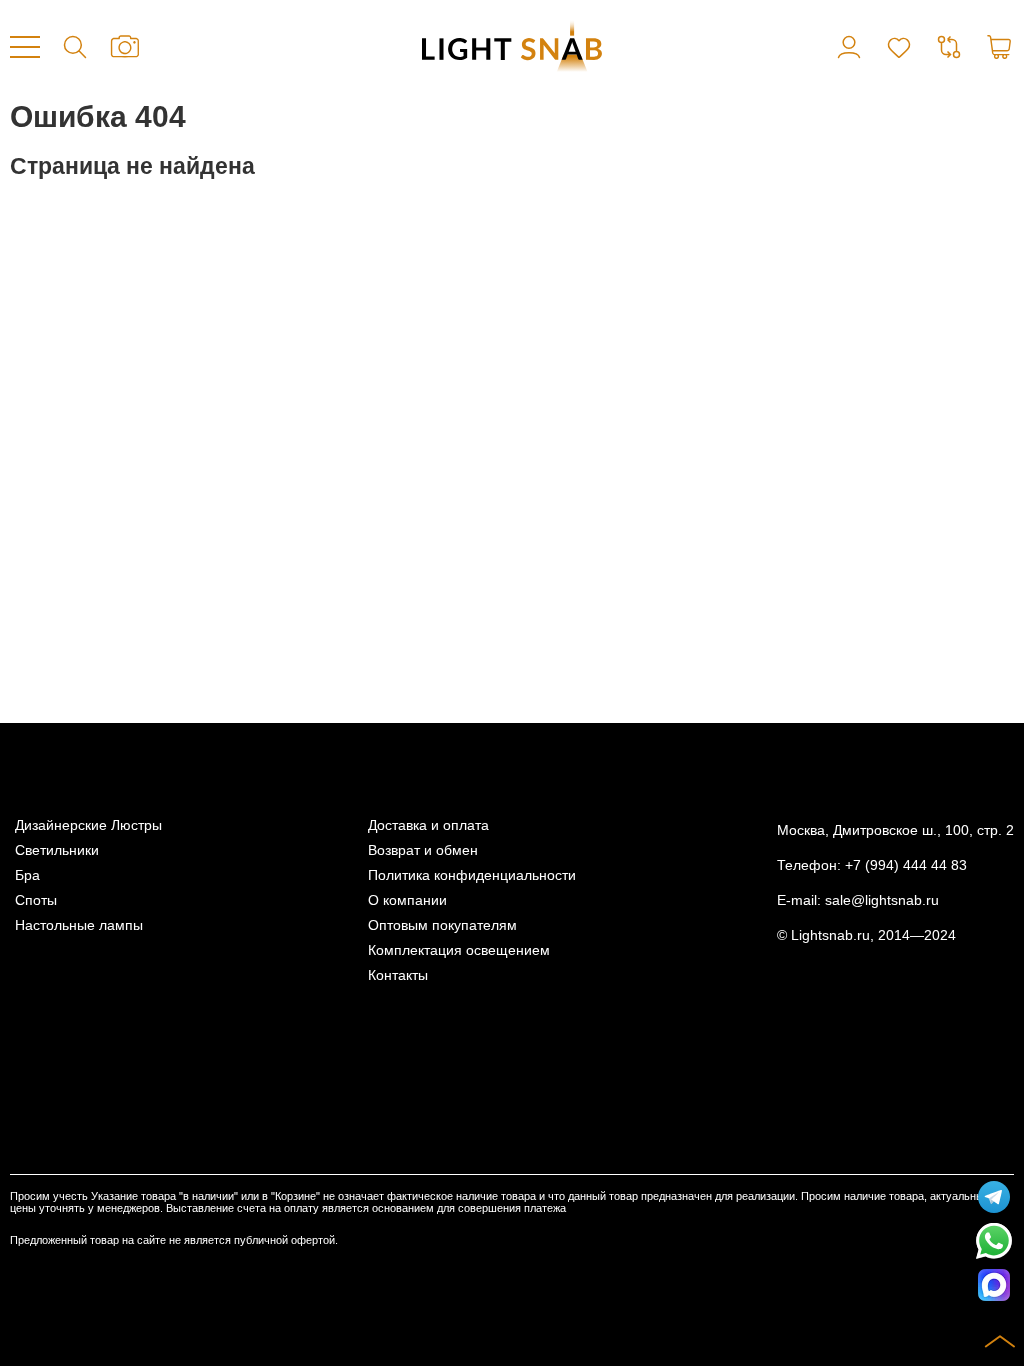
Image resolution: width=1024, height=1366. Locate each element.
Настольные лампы (79, 925)
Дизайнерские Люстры (88, 825)
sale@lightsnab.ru (882, 900)
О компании (407, 900)
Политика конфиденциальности (472, 875)
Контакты (398, 975)
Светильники (57, 850)
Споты (36, 900)
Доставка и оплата (428, 825)
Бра (27, 875)
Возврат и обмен (423, 850)
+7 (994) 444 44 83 (906, 865)
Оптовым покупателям (442, 925)
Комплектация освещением (459, 950)
